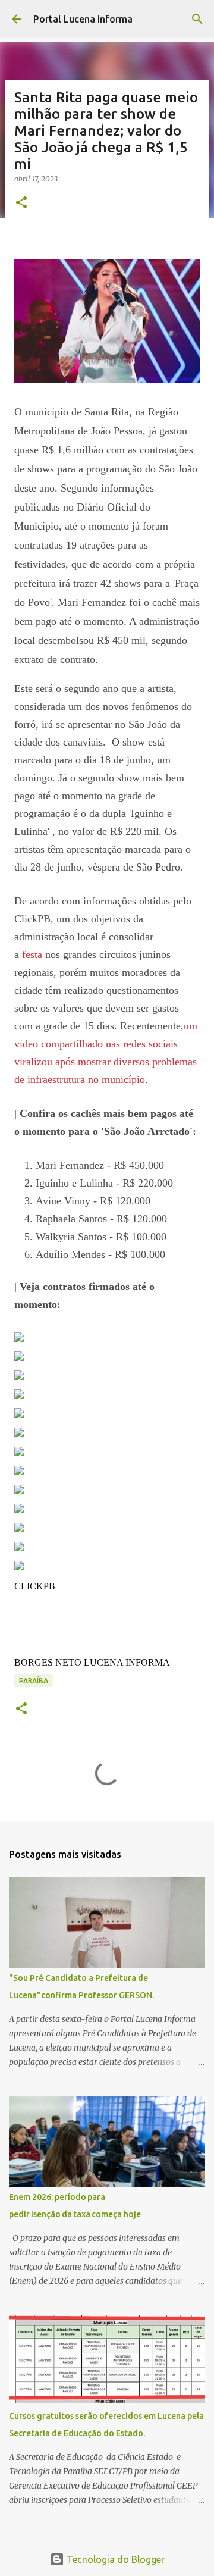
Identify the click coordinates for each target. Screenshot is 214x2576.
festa (32, 954)
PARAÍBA (34, 1681)
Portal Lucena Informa (83, 19)
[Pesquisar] (197, 19)
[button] (21, 203)
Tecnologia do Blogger (114, 2559)
